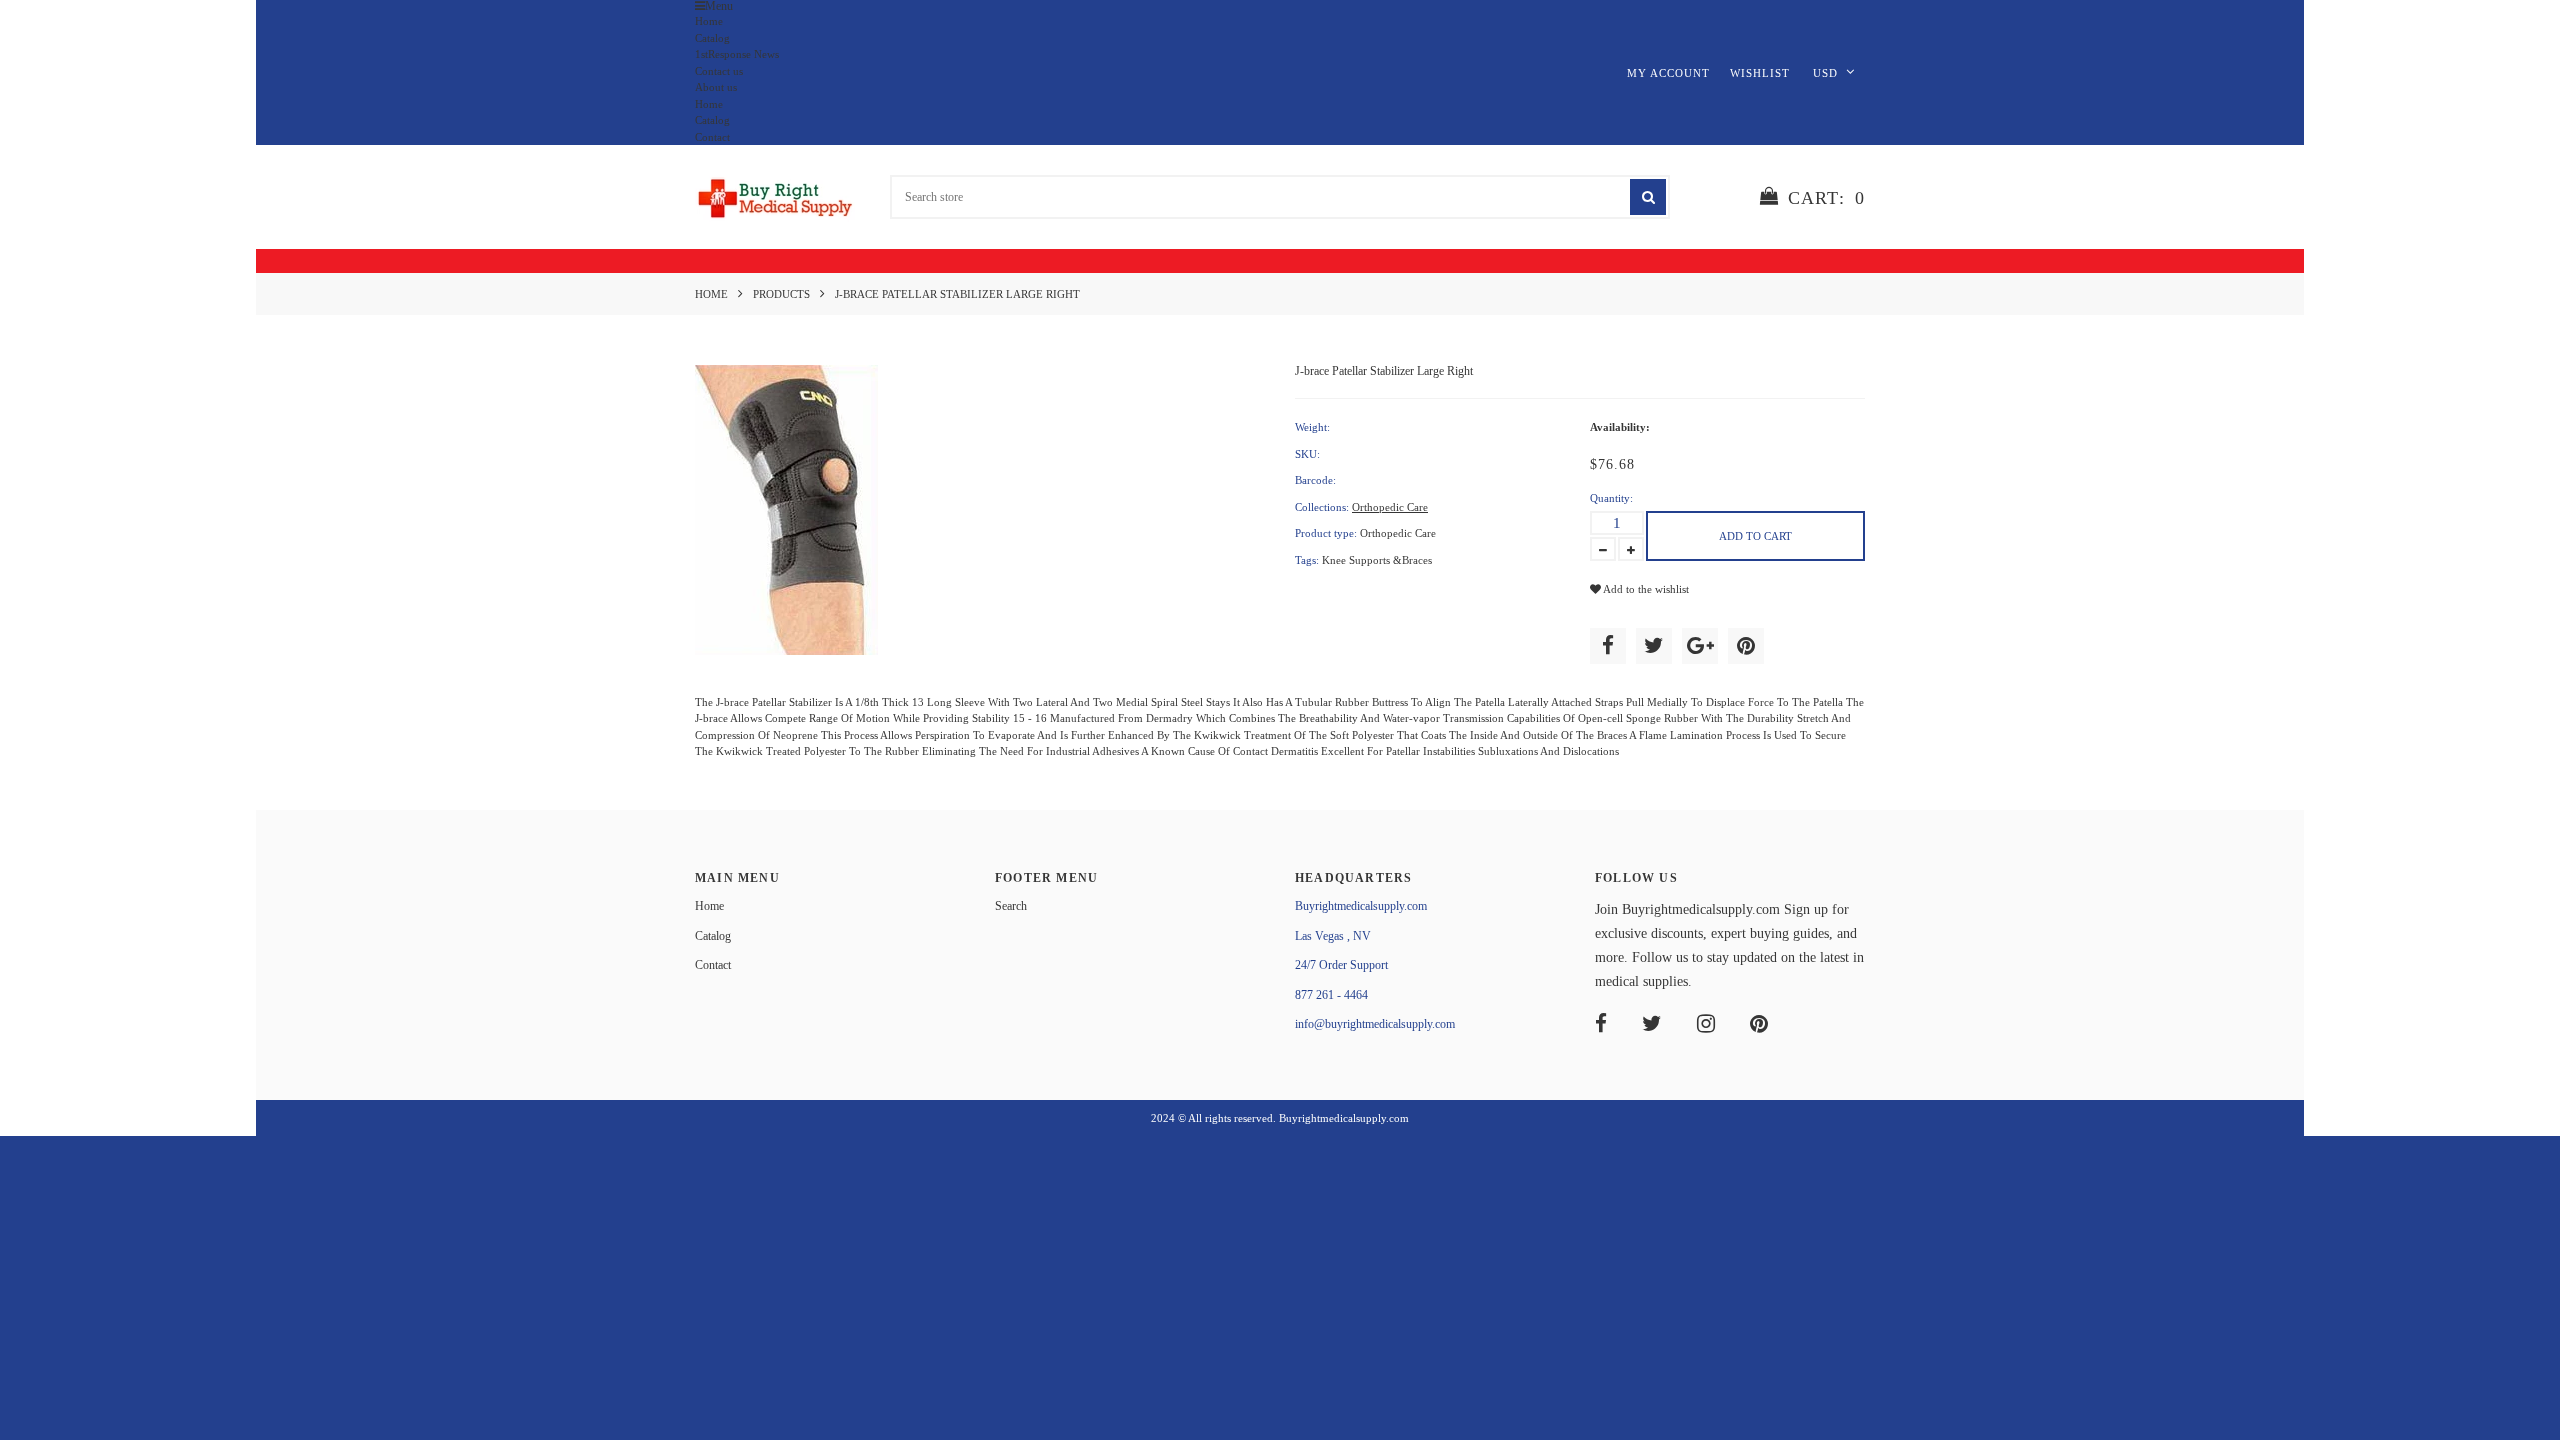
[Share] (1608, 646)
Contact (712, 137)
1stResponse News (737, 54)
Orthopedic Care (1390, 507)
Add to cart (1755, 536)
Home (709, 21)
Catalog (712, 38)
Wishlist (1760, 73)
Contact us (719, 71)
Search (1011, 906)
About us (716, 87)
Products (781, 294)
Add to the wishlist (1645, 589)
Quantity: (1611, 498)
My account (1668, 73)
